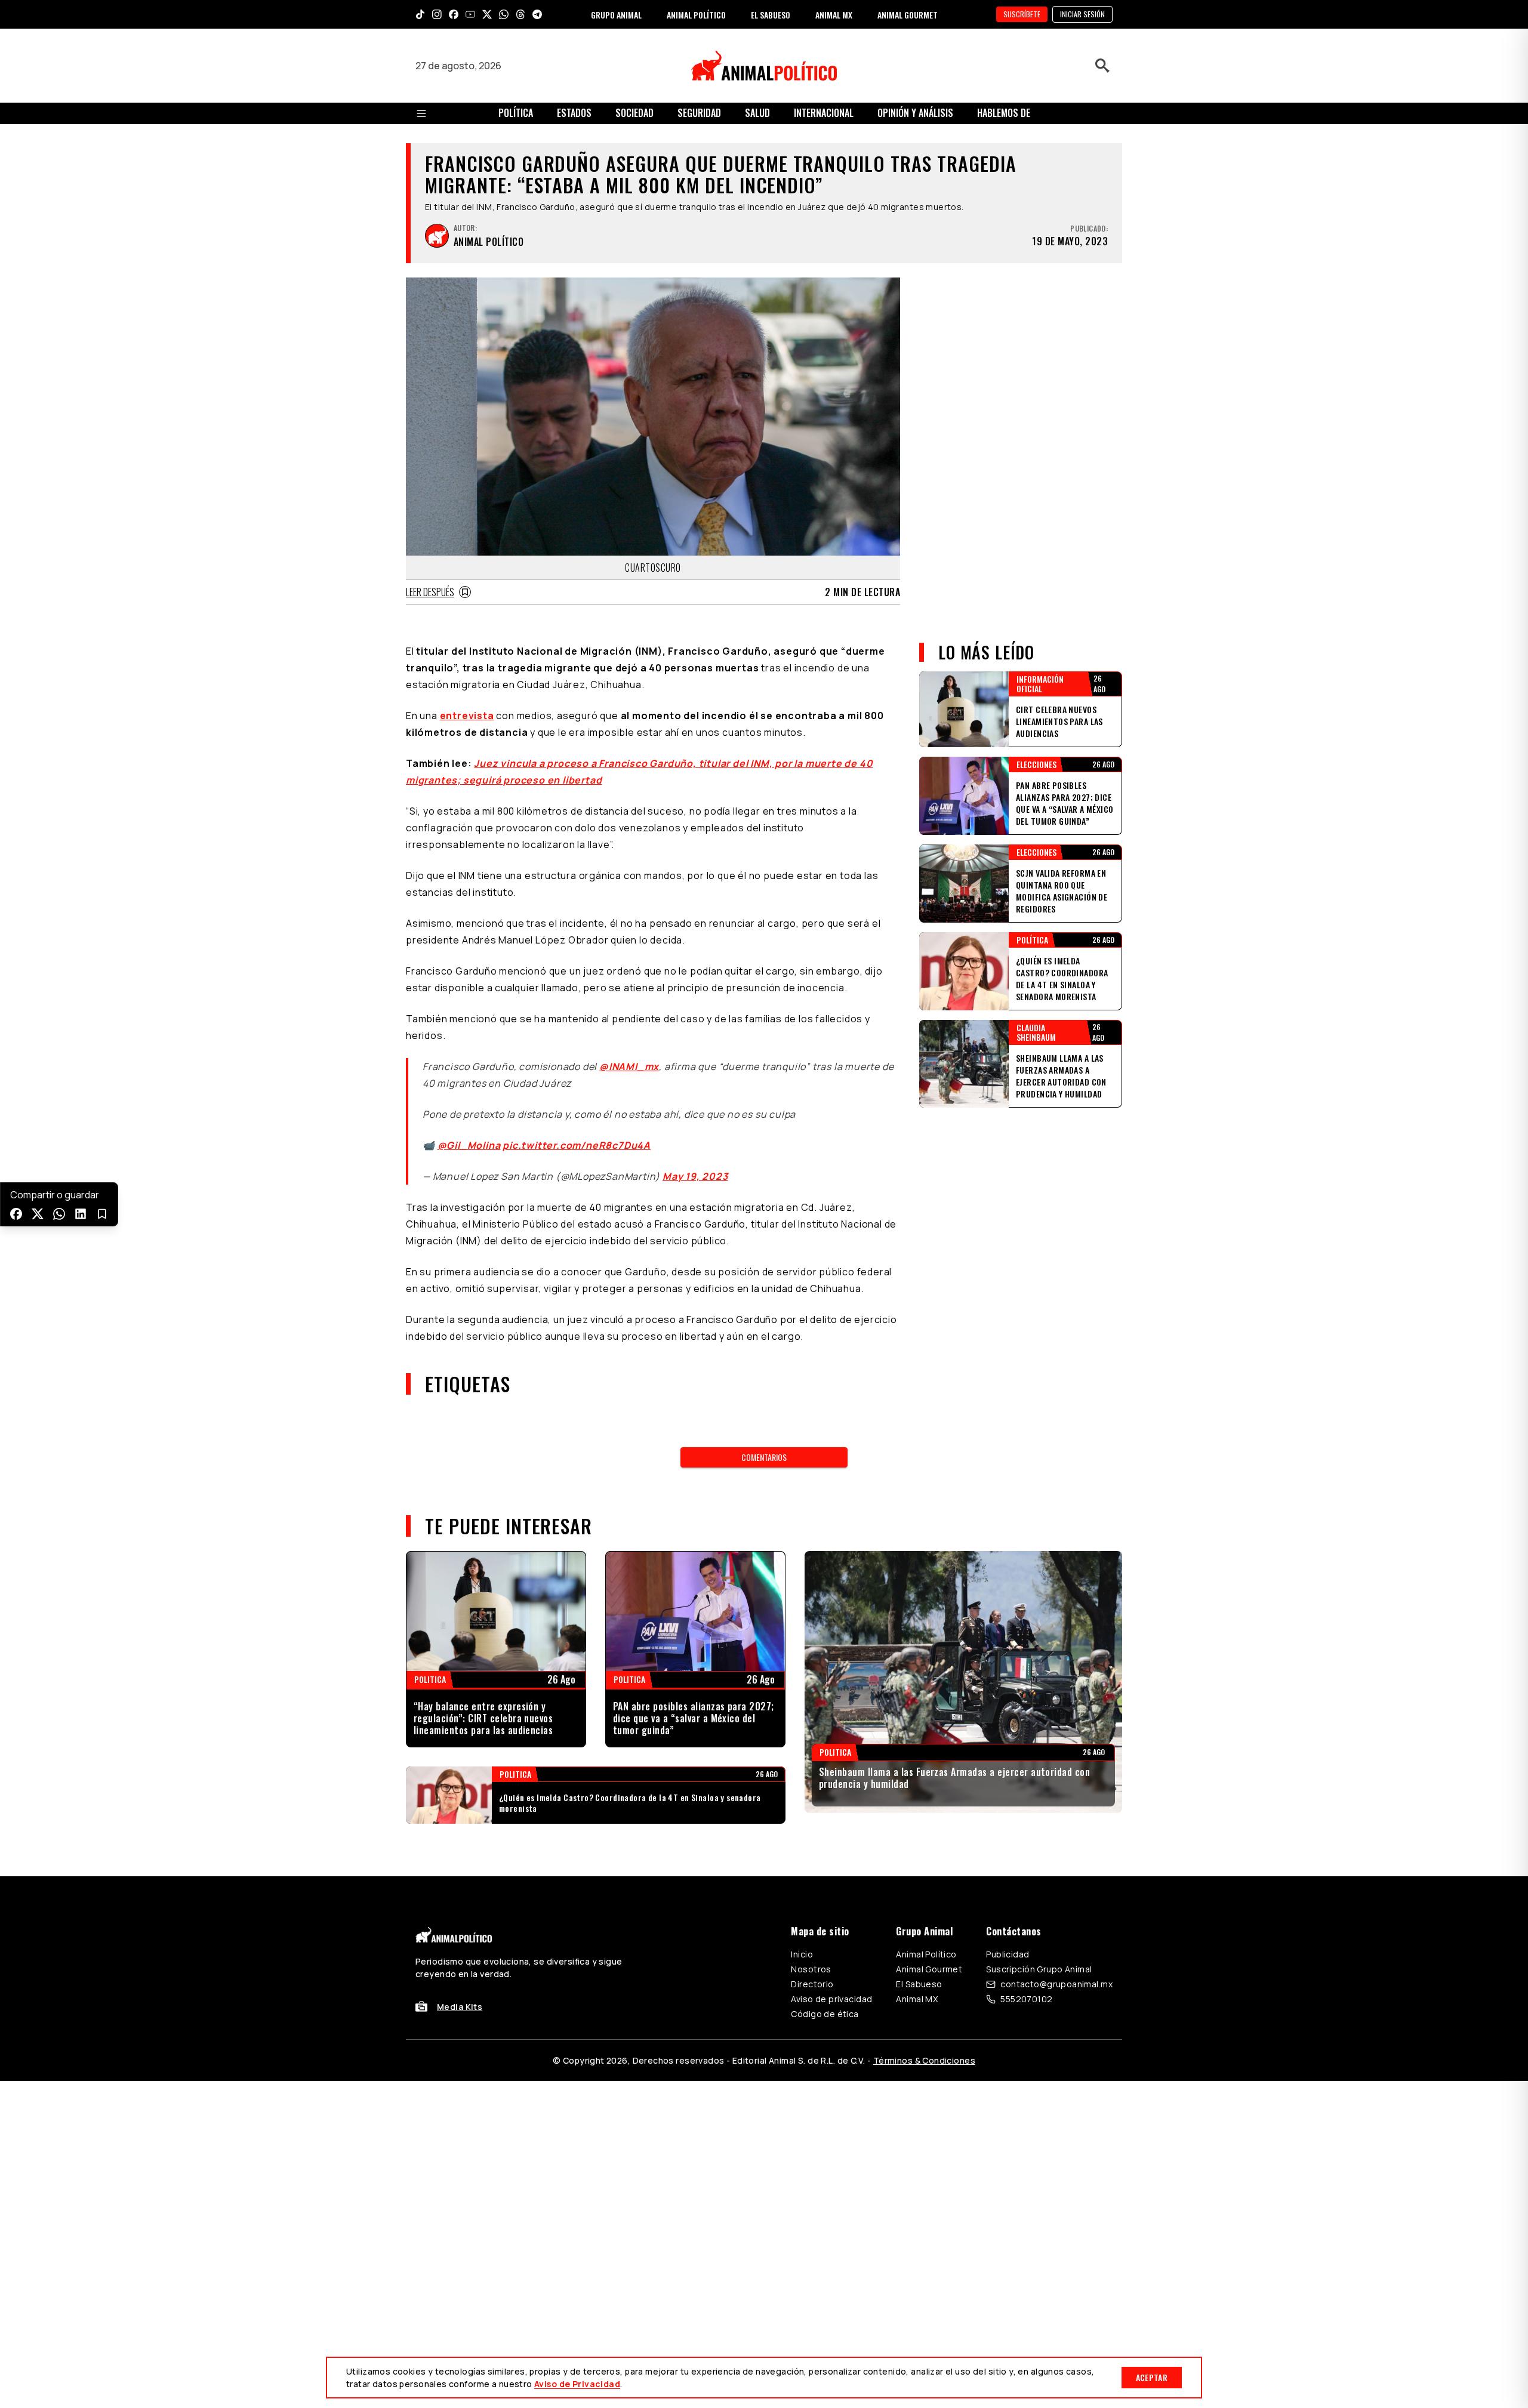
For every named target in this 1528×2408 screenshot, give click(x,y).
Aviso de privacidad (831, 1999)
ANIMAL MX (834, 15)
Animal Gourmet (929, 1969)
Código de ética (825, 2014)
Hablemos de (1004, 113)
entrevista (467, 716)
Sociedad (634, 113)
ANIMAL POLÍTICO (696, 15)
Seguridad (699, 113)
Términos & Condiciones (924, 2060)
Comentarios (764, 1457)
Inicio (802, 1954)
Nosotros (811, 1969)
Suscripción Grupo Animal (1039, 1969)
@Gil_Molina (469, 1145)
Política (516, 113)
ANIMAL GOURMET (908, 15)
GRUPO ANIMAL (616, 15)
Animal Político (926, 1954)
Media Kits (460, 2007)
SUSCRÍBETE (1022, 14)
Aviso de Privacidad (577, 2384)
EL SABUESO (771, 15)
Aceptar (1152, 2377)
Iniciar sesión (1082, 14)
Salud (757, 113)
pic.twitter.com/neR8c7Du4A (577, 1145)
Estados (574, 113)
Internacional (824, 113)
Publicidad (1008, 1954)
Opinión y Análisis (915, 113)
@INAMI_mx (629, 1066)
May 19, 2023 (695, 1176)
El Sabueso (919, 1984)
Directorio (812, 1984)
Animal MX (917, 1999)
